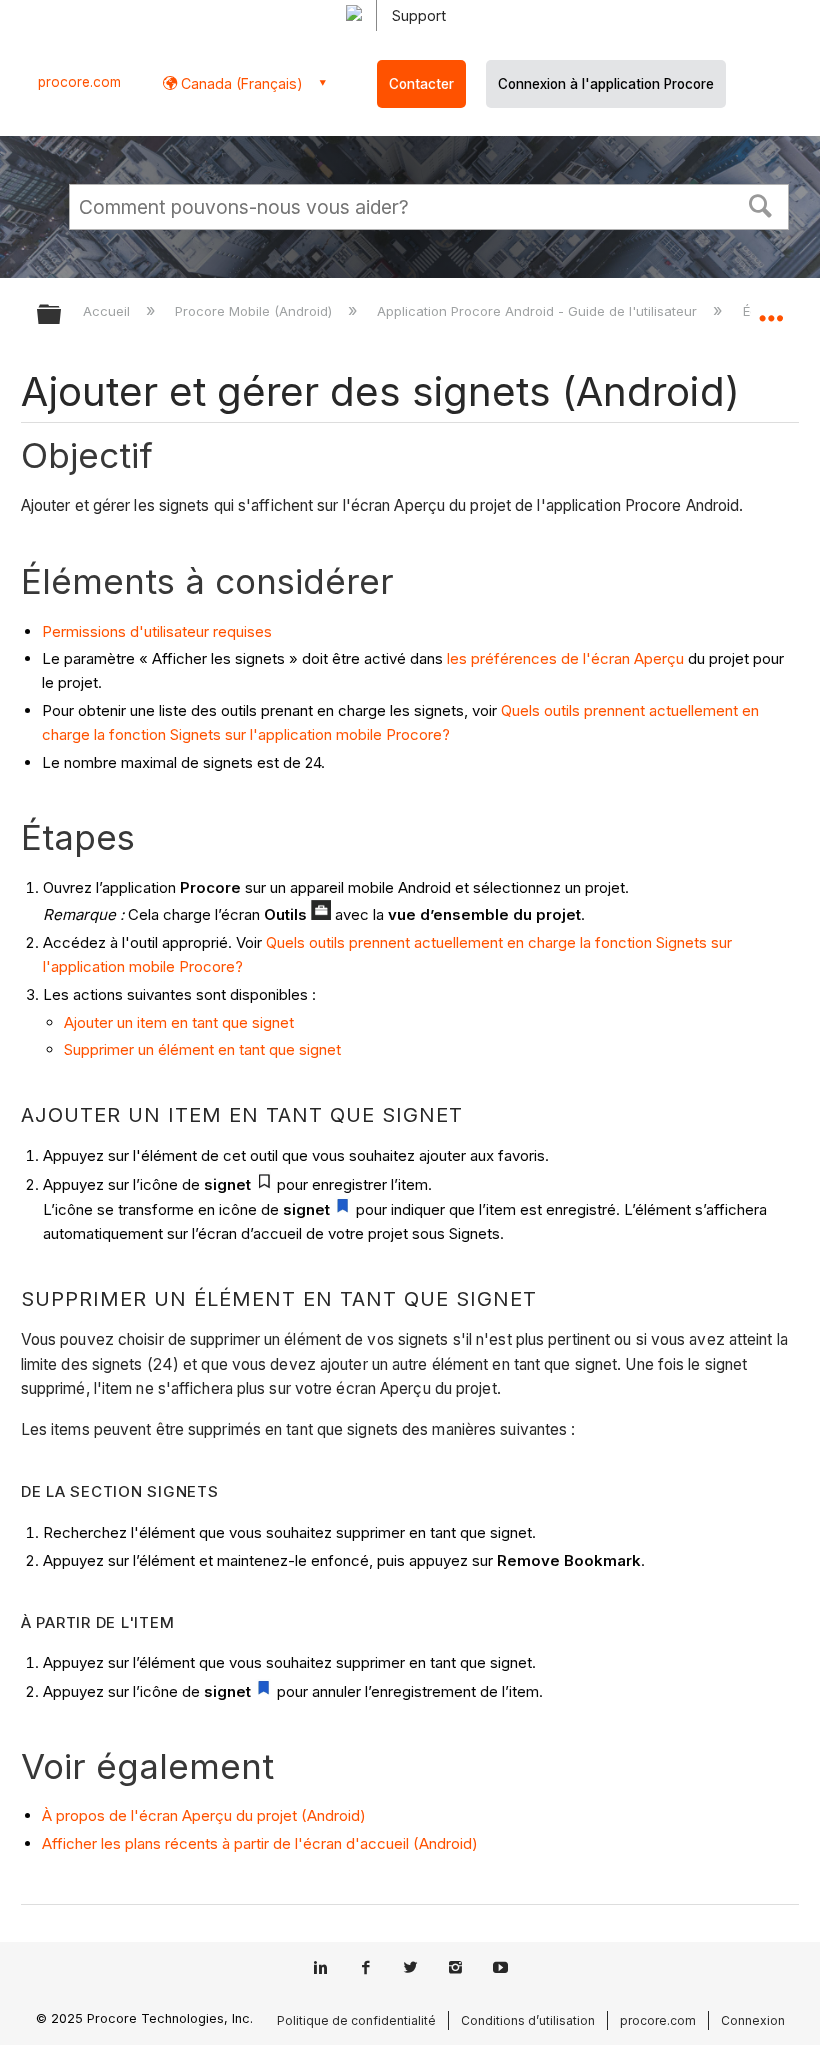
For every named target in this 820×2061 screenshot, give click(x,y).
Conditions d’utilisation (528, 2020)
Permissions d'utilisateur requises (157, 631)
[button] (761, 204)
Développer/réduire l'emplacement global (771, 308)
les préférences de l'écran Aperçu (565, 658)
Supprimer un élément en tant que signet (202, 1049)
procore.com (79, 82)
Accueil (108, 311)
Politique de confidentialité (356, 2020)
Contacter (421, 84)
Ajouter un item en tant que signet (179, 1022)
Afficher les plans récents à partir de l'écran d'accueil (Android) (260, 1843)
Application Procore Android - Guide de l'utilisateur (539, 311)
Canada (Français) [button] (240, 83)
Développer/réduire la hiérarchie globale (62, 315)
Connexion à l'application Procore (606, 84)
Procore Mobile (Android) (255, 311)
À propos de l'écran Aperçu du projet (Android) (204, 1815)
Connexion (753, 2020)
